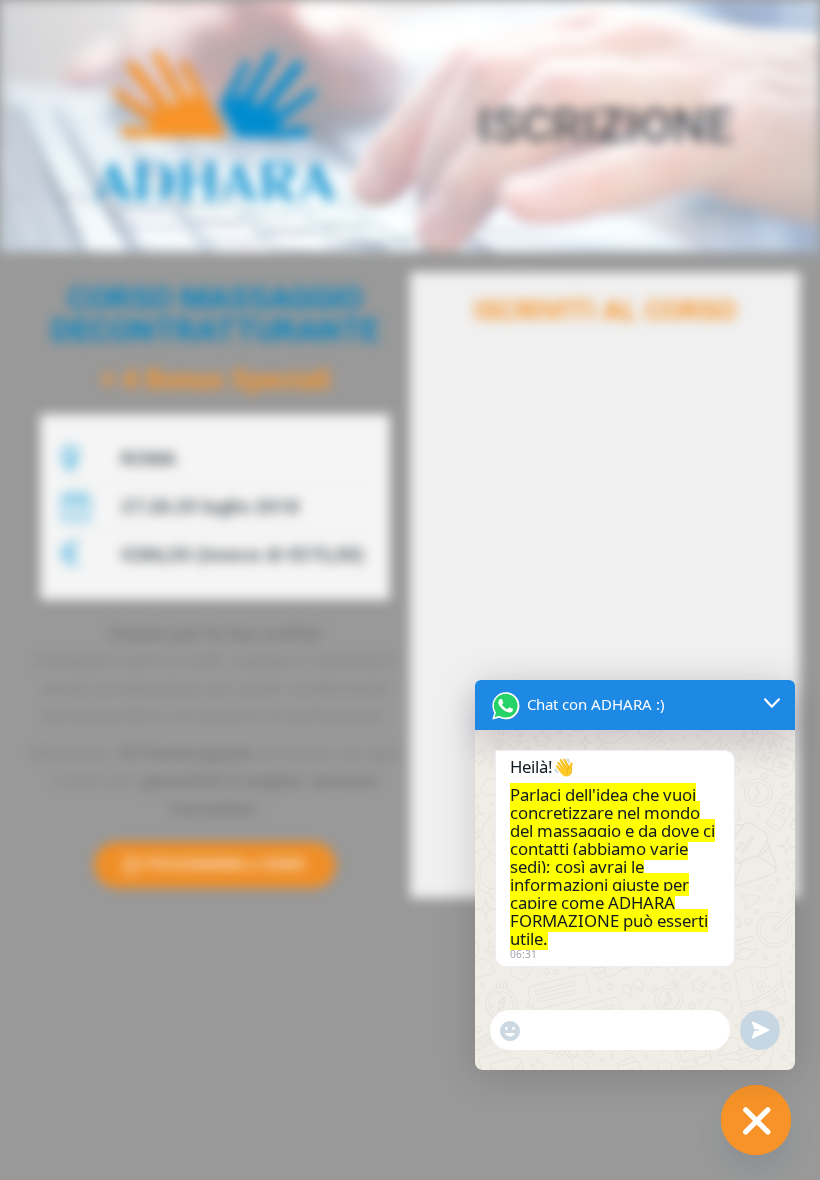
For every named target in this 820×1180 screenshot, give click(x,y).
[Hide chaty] (756, 1120)
